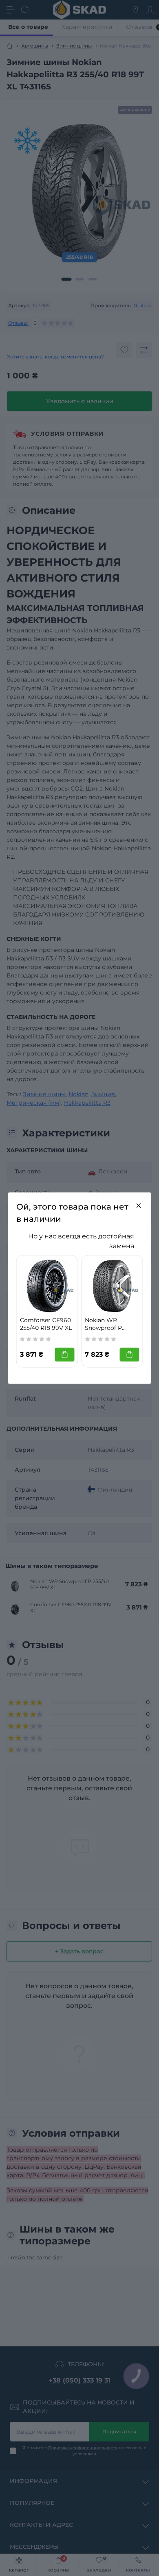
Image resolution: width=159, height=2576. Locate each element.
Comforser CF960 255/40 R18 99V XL (46, 1324)
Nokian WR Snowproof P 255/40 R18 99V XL (111, 1324)
